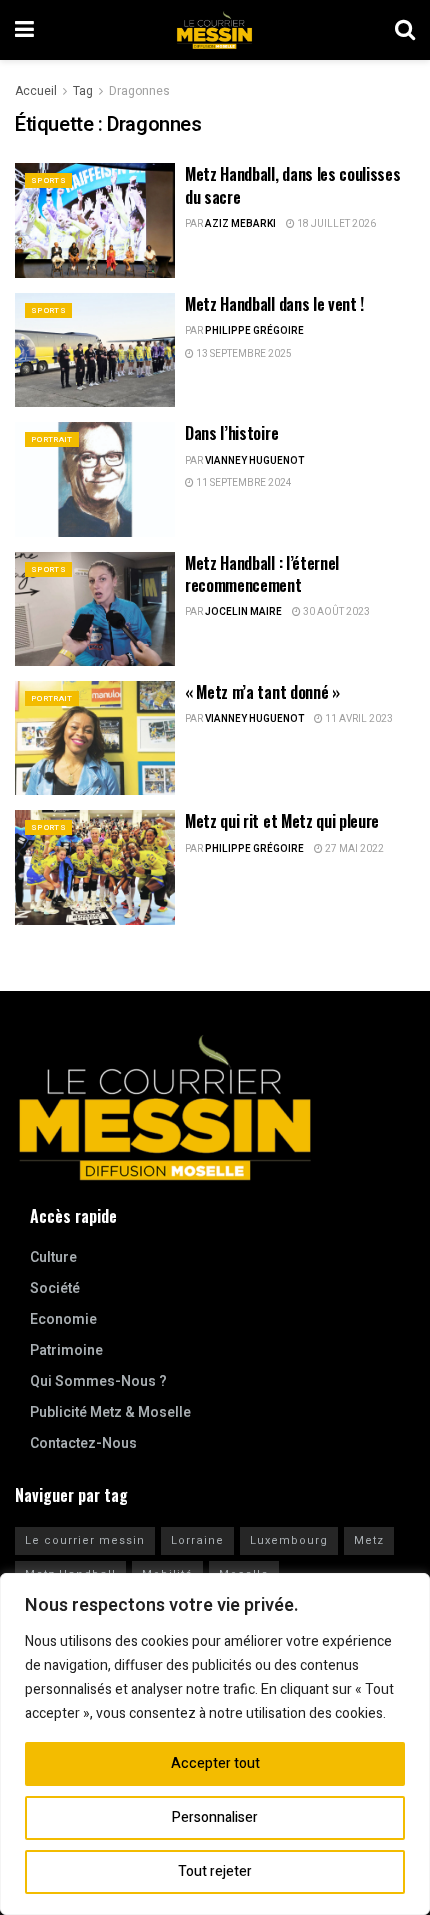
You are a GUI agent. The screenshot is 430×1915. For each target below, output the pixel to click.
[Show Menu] (24, 30)
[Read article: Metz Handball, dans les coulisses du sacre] (95, 220)
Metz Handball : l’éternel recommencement (262, 574)
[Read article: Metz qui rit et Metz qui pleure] (95, 867)
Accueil (36, 91)
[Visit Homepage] (215, 30)
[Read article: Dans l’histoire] (95, 479)
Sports (48, 180)
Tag (83, 91)
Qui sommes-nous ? (98, 1381)
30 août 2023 (335, 612)
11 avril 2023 (358, 719)
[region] (215, 1744)
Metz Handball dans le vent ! (274, 304)
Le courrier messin (85, 1540)
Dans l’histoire (231, 433)
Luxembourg (289, 1540)
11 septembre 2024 (243, 483)
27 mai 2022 (353, 849)
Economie (63, 1319)
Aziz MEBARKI (240, 224)
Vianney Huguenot (254, 461)
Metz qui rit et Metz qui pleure (282, 821)
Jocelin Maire (243, 612)
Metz (369, 1540)
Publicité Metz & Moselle (110, 1412)
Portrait (52, 439)
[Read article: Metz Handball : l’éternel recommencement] (95, 609)
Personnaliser (215, 1817)
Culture (53, 1257)
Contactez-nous (83, 1443)
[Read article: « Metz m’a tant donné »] (95, 738)
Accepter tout (215, 1763)
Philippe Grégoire (254, 331)
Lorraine (197, 1540)
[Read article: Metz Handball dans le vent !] (95, 350)
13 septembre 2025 (243, 354)
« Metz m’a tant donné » (262, 692)
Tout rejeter (215, 1871)
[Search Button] (405, 30)
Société (55, 1288)
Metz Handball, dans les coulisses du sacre (292, 185)
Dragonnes (139, 91)
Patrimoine (66, 1350)
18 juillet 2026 (335, 224)
